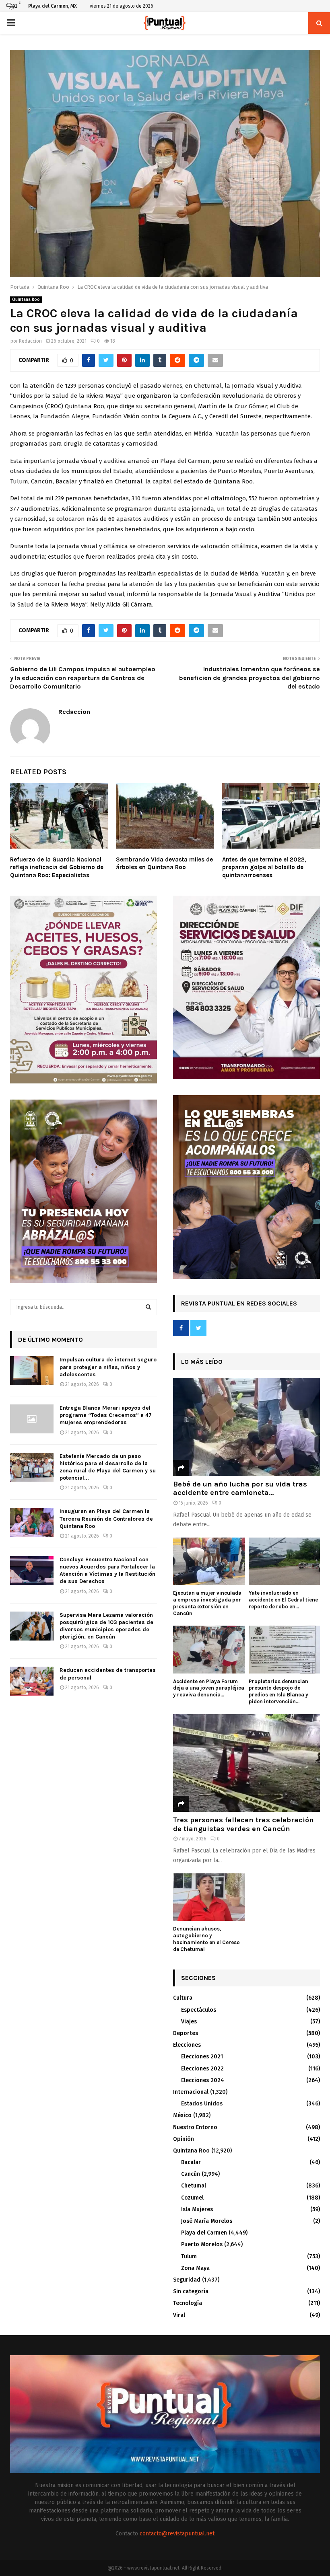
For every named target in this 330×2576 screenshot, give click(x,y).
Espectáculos (199, 2010)
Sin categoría (191, 2291)
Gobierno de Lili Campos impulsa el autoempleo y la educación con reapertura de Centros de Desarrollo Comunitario (83, 678)
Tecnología (188, 2303)
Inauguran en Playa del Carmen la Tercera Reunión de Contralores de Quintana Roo (106, 1518)
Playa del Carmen (204, 2233)
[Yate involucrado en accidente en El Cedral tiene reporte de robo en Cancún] (285, 1561)
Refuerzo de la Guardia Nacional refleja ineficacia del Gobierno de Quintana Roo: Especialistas (57, 867)
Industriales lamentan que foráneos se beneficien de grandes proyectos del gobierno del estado (250, 678)
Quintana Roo (26, 300)
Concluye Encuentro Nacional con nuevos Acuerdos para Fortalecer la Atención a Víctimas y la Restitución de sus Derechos (107, 1571)
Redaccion (30, 341)
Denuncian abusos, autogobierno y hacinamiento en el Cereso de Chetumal (206, 1939)
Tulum (189, 2256)
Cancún (191, 2174)
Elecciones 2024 (203, 2080)
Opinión (184, 2139)
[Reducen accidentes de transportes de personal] (32, 1681)
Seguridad (187, 2280)
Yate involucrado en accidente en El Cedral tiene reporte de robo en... (283, 1600)
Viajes (189, 2022)
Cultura (183, 1998)
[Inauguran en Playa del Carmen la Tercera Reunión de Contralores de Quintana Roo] (32, 1522)
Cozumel (192, 2198)
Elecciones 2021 (202, 2057)
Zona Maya (195, 2268)
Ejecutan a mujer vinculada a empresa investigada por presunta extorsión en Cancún (207, 1603)
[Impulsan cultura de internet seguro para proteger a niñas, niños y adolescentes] (32, 1371)
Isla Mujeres (197, 2209)
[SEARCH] (148, 1307)
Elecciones (187, 2045)
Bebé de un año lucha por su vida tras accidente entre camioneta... (240, 1488)
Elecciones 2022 (202, 2069)
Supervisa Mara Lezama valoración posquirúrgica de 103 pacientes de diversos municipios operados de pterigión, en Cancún (106, 1626)
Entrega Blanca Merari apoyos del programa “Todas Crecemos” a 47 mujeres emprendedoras (106, 1415)
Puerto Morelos (202, 2244)
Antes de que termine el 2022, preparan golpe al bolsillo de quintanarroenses (264, 867)
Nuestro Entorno (195, 2127)
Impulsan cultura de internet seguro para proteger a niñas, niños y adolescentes (108, 1367)
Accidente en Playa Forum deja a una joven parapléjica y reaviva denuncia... (209, 1688)
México (182, 2115)
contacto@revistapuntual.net (177, 2534)
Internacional (191, 2092)
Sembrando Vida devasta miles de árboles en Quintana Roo (164, 863)
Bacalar (191, 2162)
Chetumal (194, 2186)
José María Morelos (207, 2221)
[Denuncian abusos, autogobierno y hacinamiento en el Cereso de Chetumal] (209, 1897)
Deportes (186, 2033)
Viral (179, 2315)
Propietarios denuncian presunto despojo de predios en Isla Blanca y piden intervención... (278, 1691)
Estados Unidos (202, 2104)
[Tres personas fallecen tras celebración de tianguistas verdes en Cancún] (246, 1763)
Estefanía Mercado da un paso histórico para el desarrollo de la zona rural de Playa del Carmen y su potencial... (108, 1467)
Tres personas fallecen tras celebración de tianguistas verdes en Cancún (243, 1824)
